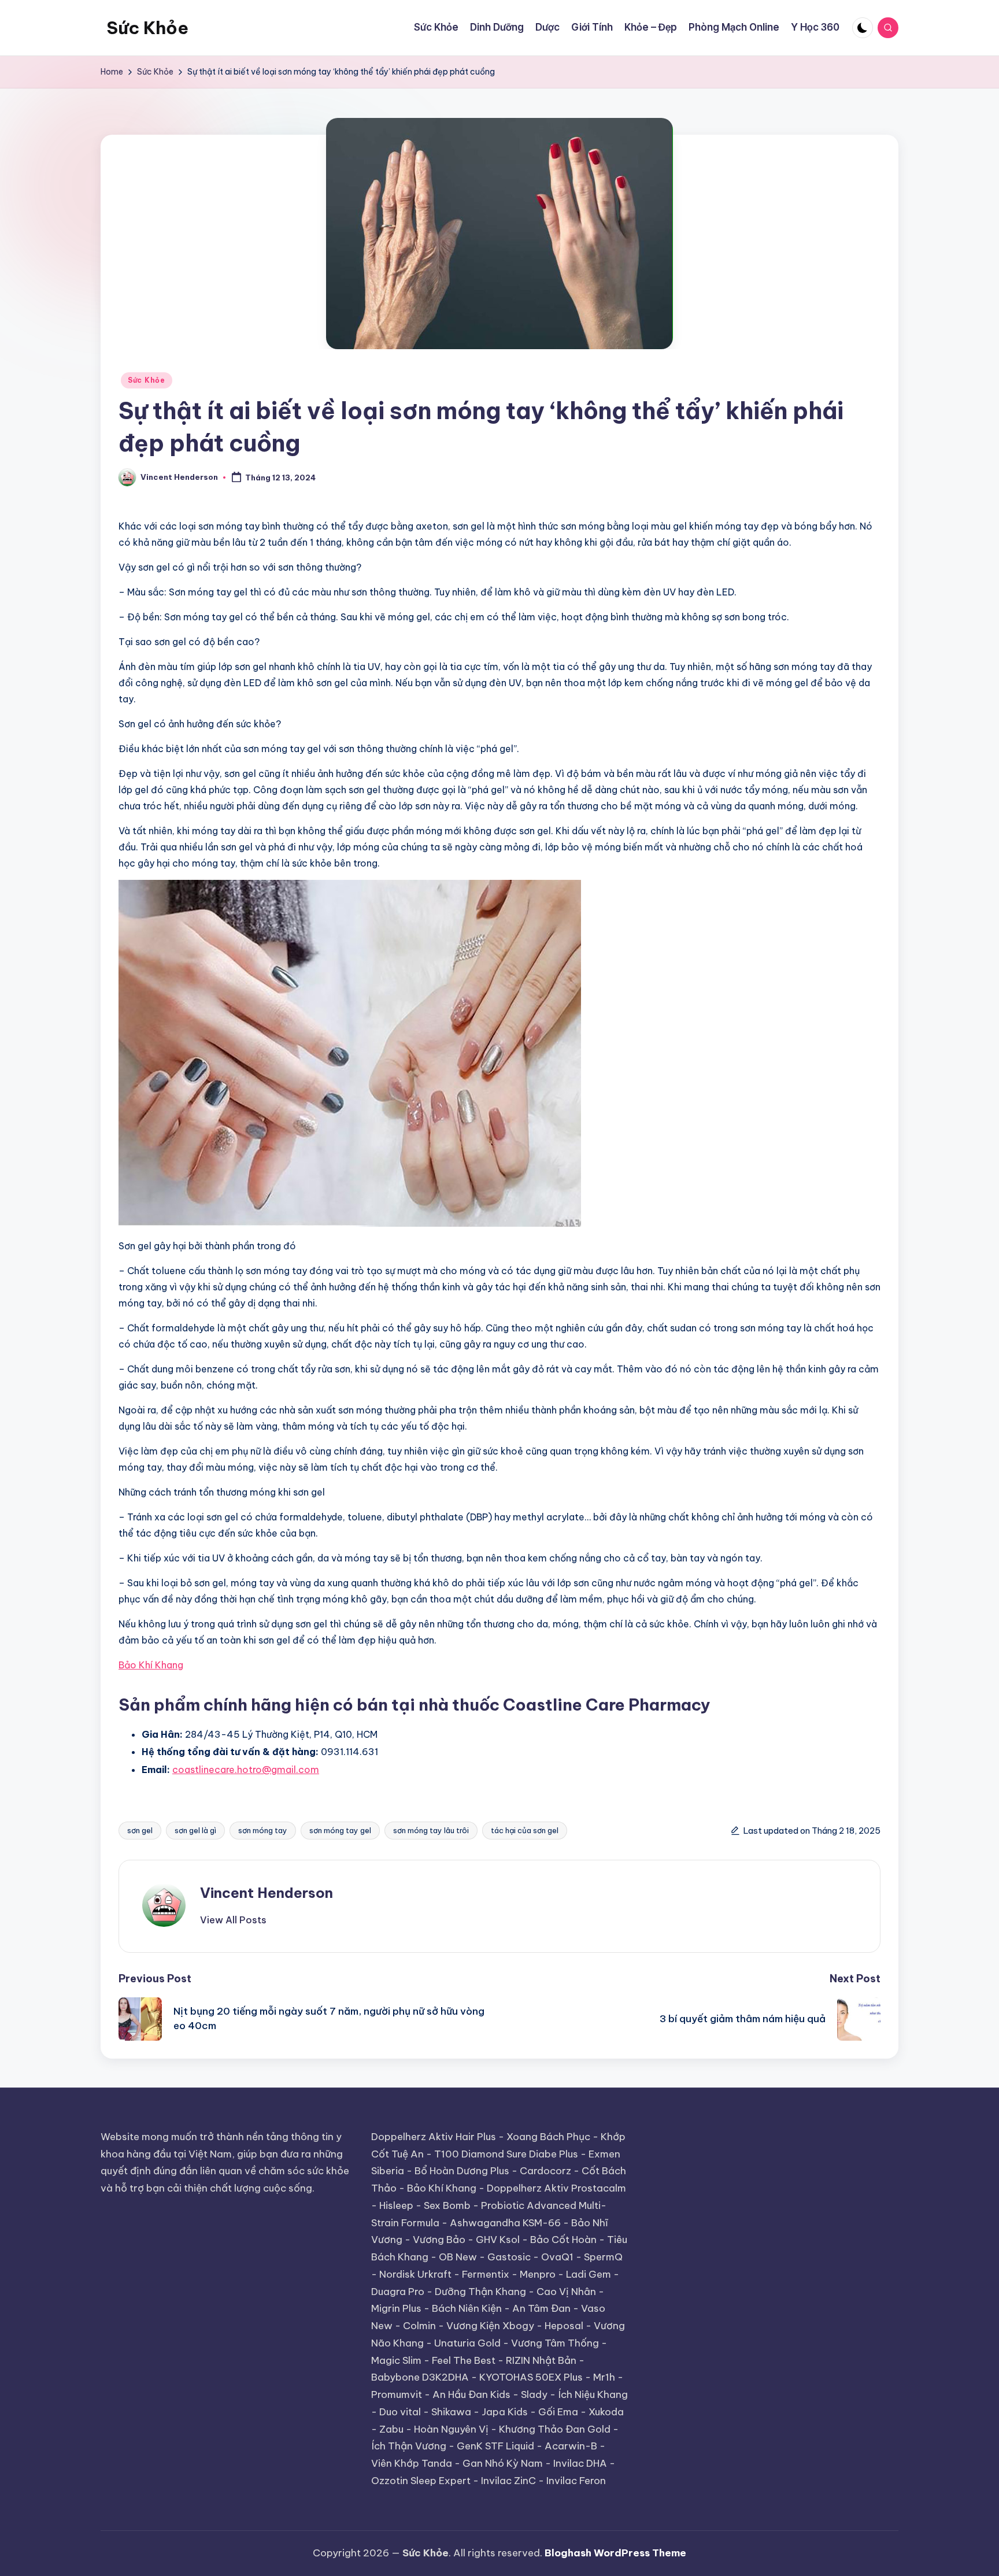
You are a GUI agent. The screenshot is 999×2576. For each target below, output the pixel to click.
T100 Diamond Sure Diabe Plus (506, 2154)
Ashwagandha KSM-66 (505, 2223)
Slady (534, 2394)
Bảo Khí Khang (442, 2188)
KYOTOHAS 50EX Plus (531, 2377)
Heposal (564, 2326)
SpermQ (603, 2257)
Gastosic (509, 2257)
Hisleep (396, 2205)
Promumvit (397, 2394)
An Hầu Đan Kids (471, 2394)
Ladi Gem (589, 2274)
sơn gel (140, 1830)
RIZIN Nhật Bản (541, 2360)
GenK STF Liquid (495, 2446)
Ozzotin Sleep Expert (421, 2481)
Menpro (538, 2274)
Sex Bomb (447, 2205)
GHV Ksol (498, 2240)
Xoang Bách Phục (548, 2137)
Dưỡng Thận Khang (480, 2292)
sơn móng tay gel (340, 1830)
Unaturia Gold (467, 2343)
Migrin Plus (396, 2308)
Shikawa (451, 2412)
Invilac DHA (580, 2463)
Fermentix (486, 2274)
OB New (458, 2257)
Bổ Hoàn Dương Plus (462, 2171)
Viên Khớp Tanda (412, 2463)
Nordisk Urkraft (415, 2274)
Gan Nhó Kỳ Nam (503, 2463)
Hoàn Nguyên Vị (451, 2429)
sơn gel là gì (195, 1830)
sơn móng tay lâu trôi (431, 1830)
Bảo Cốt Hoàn (563, 2240)
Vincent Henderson (267, 1893)
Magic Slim (396, 2360)
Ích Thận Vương (409, 2446)
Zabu (391, 2429)
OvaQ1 (557, 2257)
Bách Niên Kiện (467, 2308)
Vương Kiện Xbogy (490, 2326)
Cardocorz (545, 2171)
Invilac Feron (576, 2481)
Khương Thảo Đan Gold (555, 2429)
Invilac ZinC (508, 2481)
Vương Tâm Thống (555, 2343)
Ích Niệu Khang (593, 2394)
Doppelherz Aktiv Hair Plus (434, 2137)
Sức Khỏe (147, 28)
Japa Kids (505, 2412)
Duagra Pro (398, 2292)
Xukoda (606, 2412)
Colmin (419, 2326)
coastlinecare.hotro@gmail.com (246, 1770)
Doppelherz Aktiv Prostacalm (556, 2188)
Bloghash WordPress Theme (615, 2553)
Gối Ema (558, 2412)
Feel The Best (464, 2360)
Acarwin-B (571, 2446)
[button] (233, 1920)
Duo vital (400, 2412)
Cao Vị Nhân (566, 2292)
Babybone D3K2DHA (420, 2377)
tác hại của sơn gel (525, 1830)
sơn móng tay (263, 1830)
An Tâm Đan (541, 2308)
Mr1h (604, 2377)
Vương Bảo (439, 2240)
